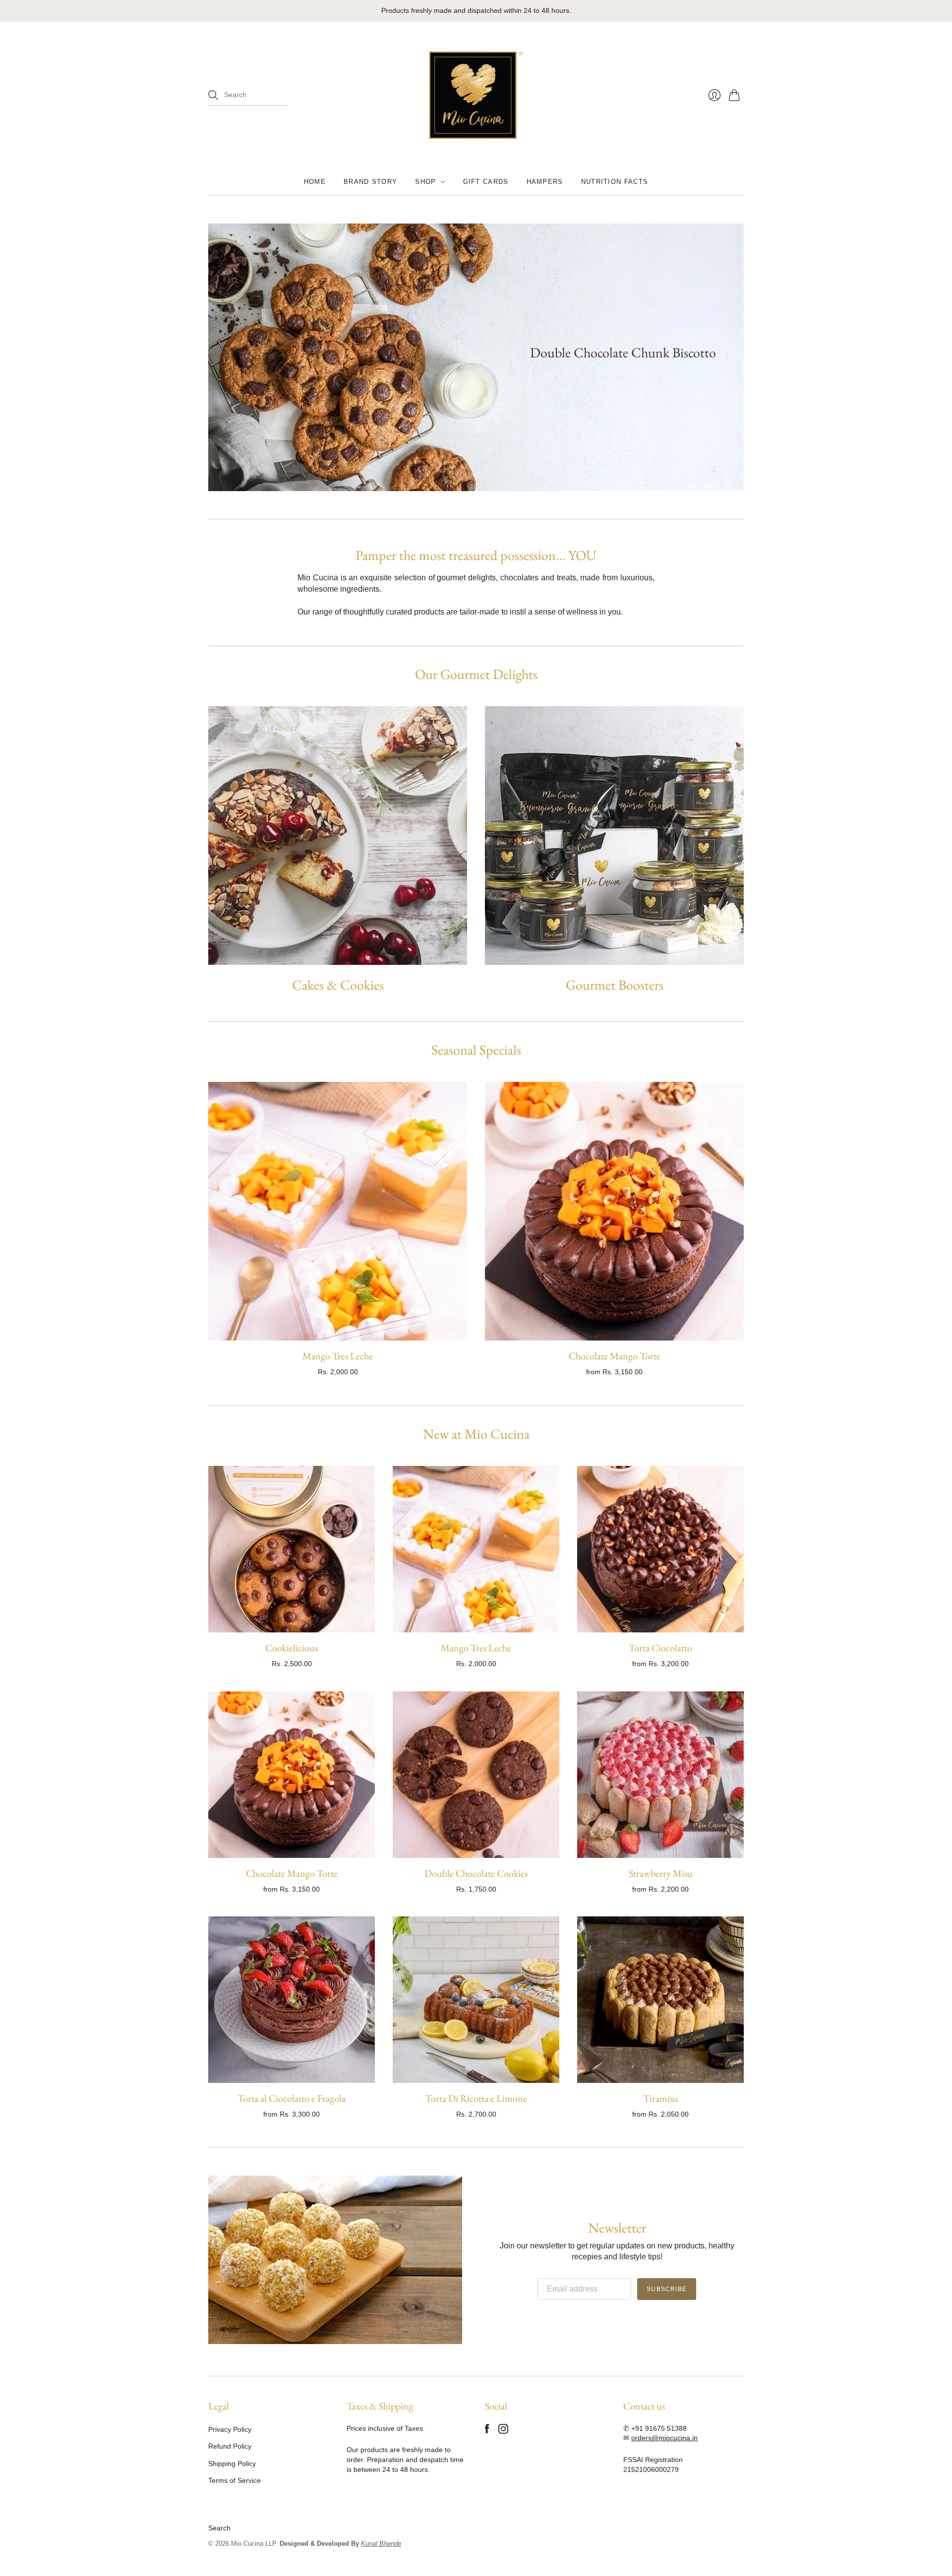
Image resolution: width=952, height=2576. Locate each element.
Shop (425, 182)
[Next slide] (733, 357)
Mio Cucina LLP (253, 2544)
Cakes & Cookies (338, 985)
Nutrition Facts (615, 182)
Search (219, 2528)
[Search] (213, 95)
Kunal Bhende (381, 2544)
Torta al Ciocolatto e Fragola (292, 2098)
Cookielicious (292, 1648)
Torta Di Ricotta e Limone (476, 2098)
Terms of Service (235, 2480)
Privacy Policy (230, 2429)
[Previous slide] (219, 357)
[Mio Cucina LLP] (476, 95)
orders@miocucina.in (664, 2438)
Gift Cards (486, 182)
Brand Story (370, 182)
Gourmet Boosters (615, 985)
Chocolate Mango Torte (615, 1356)
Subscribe (667, 2289)
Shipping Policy (232, 2464)
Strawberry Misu (661, 1873)
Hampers (545, 182)
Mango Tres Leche (338, 1356)
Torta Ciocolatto (660, 1648)
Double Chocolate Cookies (476, 1873)
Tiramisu (661, 2098)
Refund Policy (230, 2446)
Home (315, 182)
